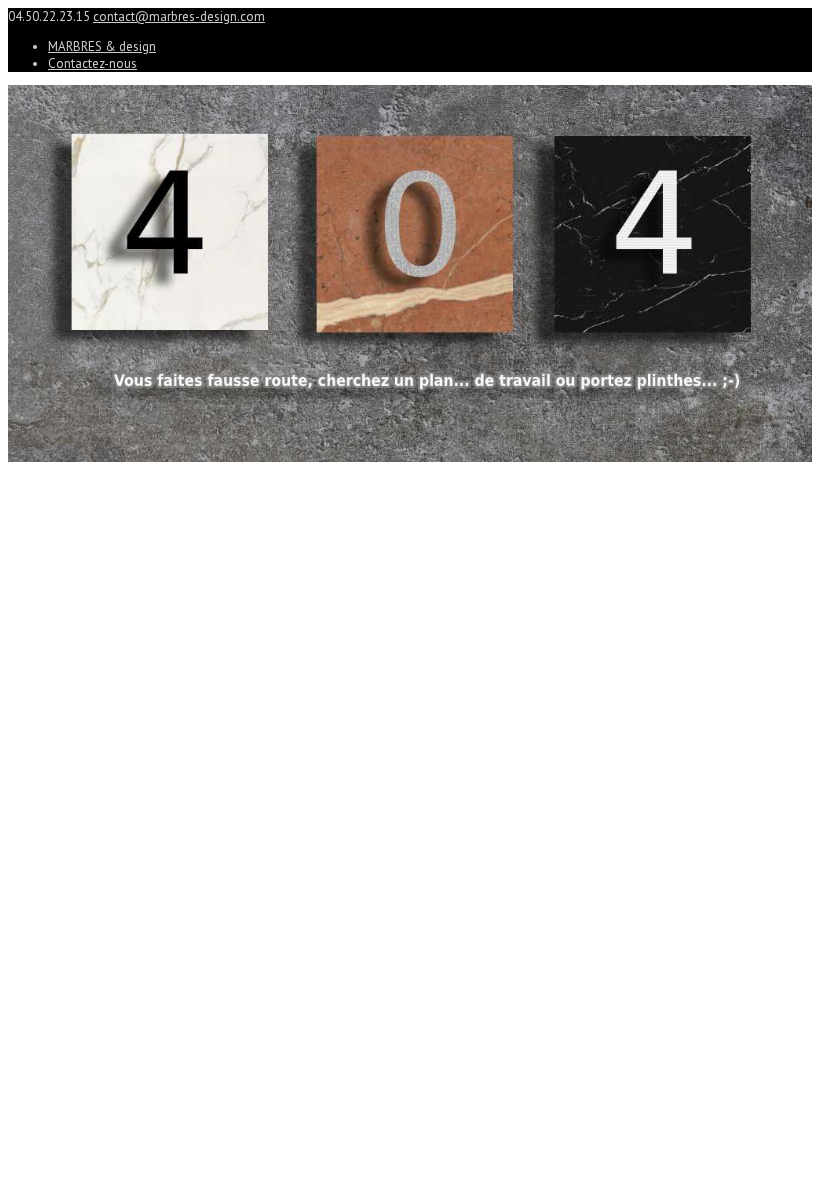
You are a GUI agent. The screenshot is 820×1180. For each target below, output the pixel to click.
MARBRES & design (102, 46)
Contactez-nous (92, 63)
